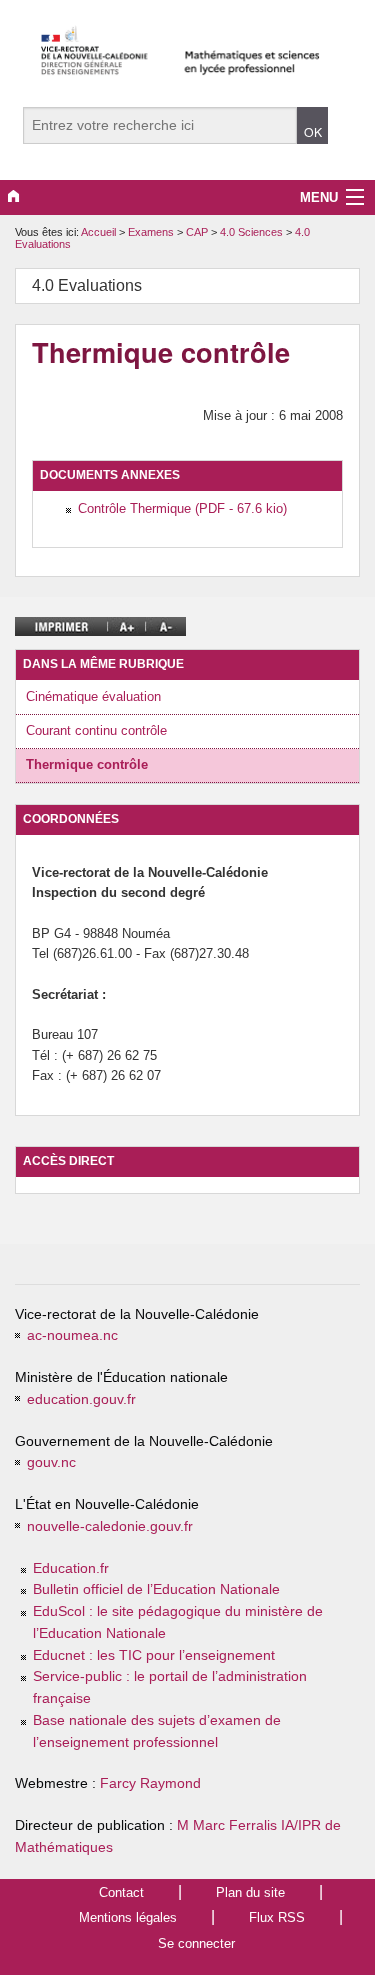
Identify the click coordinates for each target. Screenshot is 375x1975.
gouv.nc (51, 1462)
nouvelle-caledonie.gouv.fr (110, 1526)
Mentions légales (128, 1917)
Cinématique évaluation (93, 696)
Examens (152, 232)
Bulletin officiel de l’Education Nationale (156, 1589)
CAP (198, 232)
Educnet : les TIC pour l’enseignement (154, 1655)
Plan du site (250, 1892)
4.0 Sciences (253, 232)
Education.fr (71, 1568)
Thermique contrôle (87, 764)
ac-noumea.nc (72, 1335)
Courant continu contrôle (96, 730)
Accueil (98, 232)
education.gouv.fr (81, 1399)
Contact (121, 1892)
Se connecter (196, 1943)
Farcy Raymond (150, 1783)
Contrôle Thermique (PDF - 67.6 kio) (182, 508)
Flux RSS (277, 1917)
